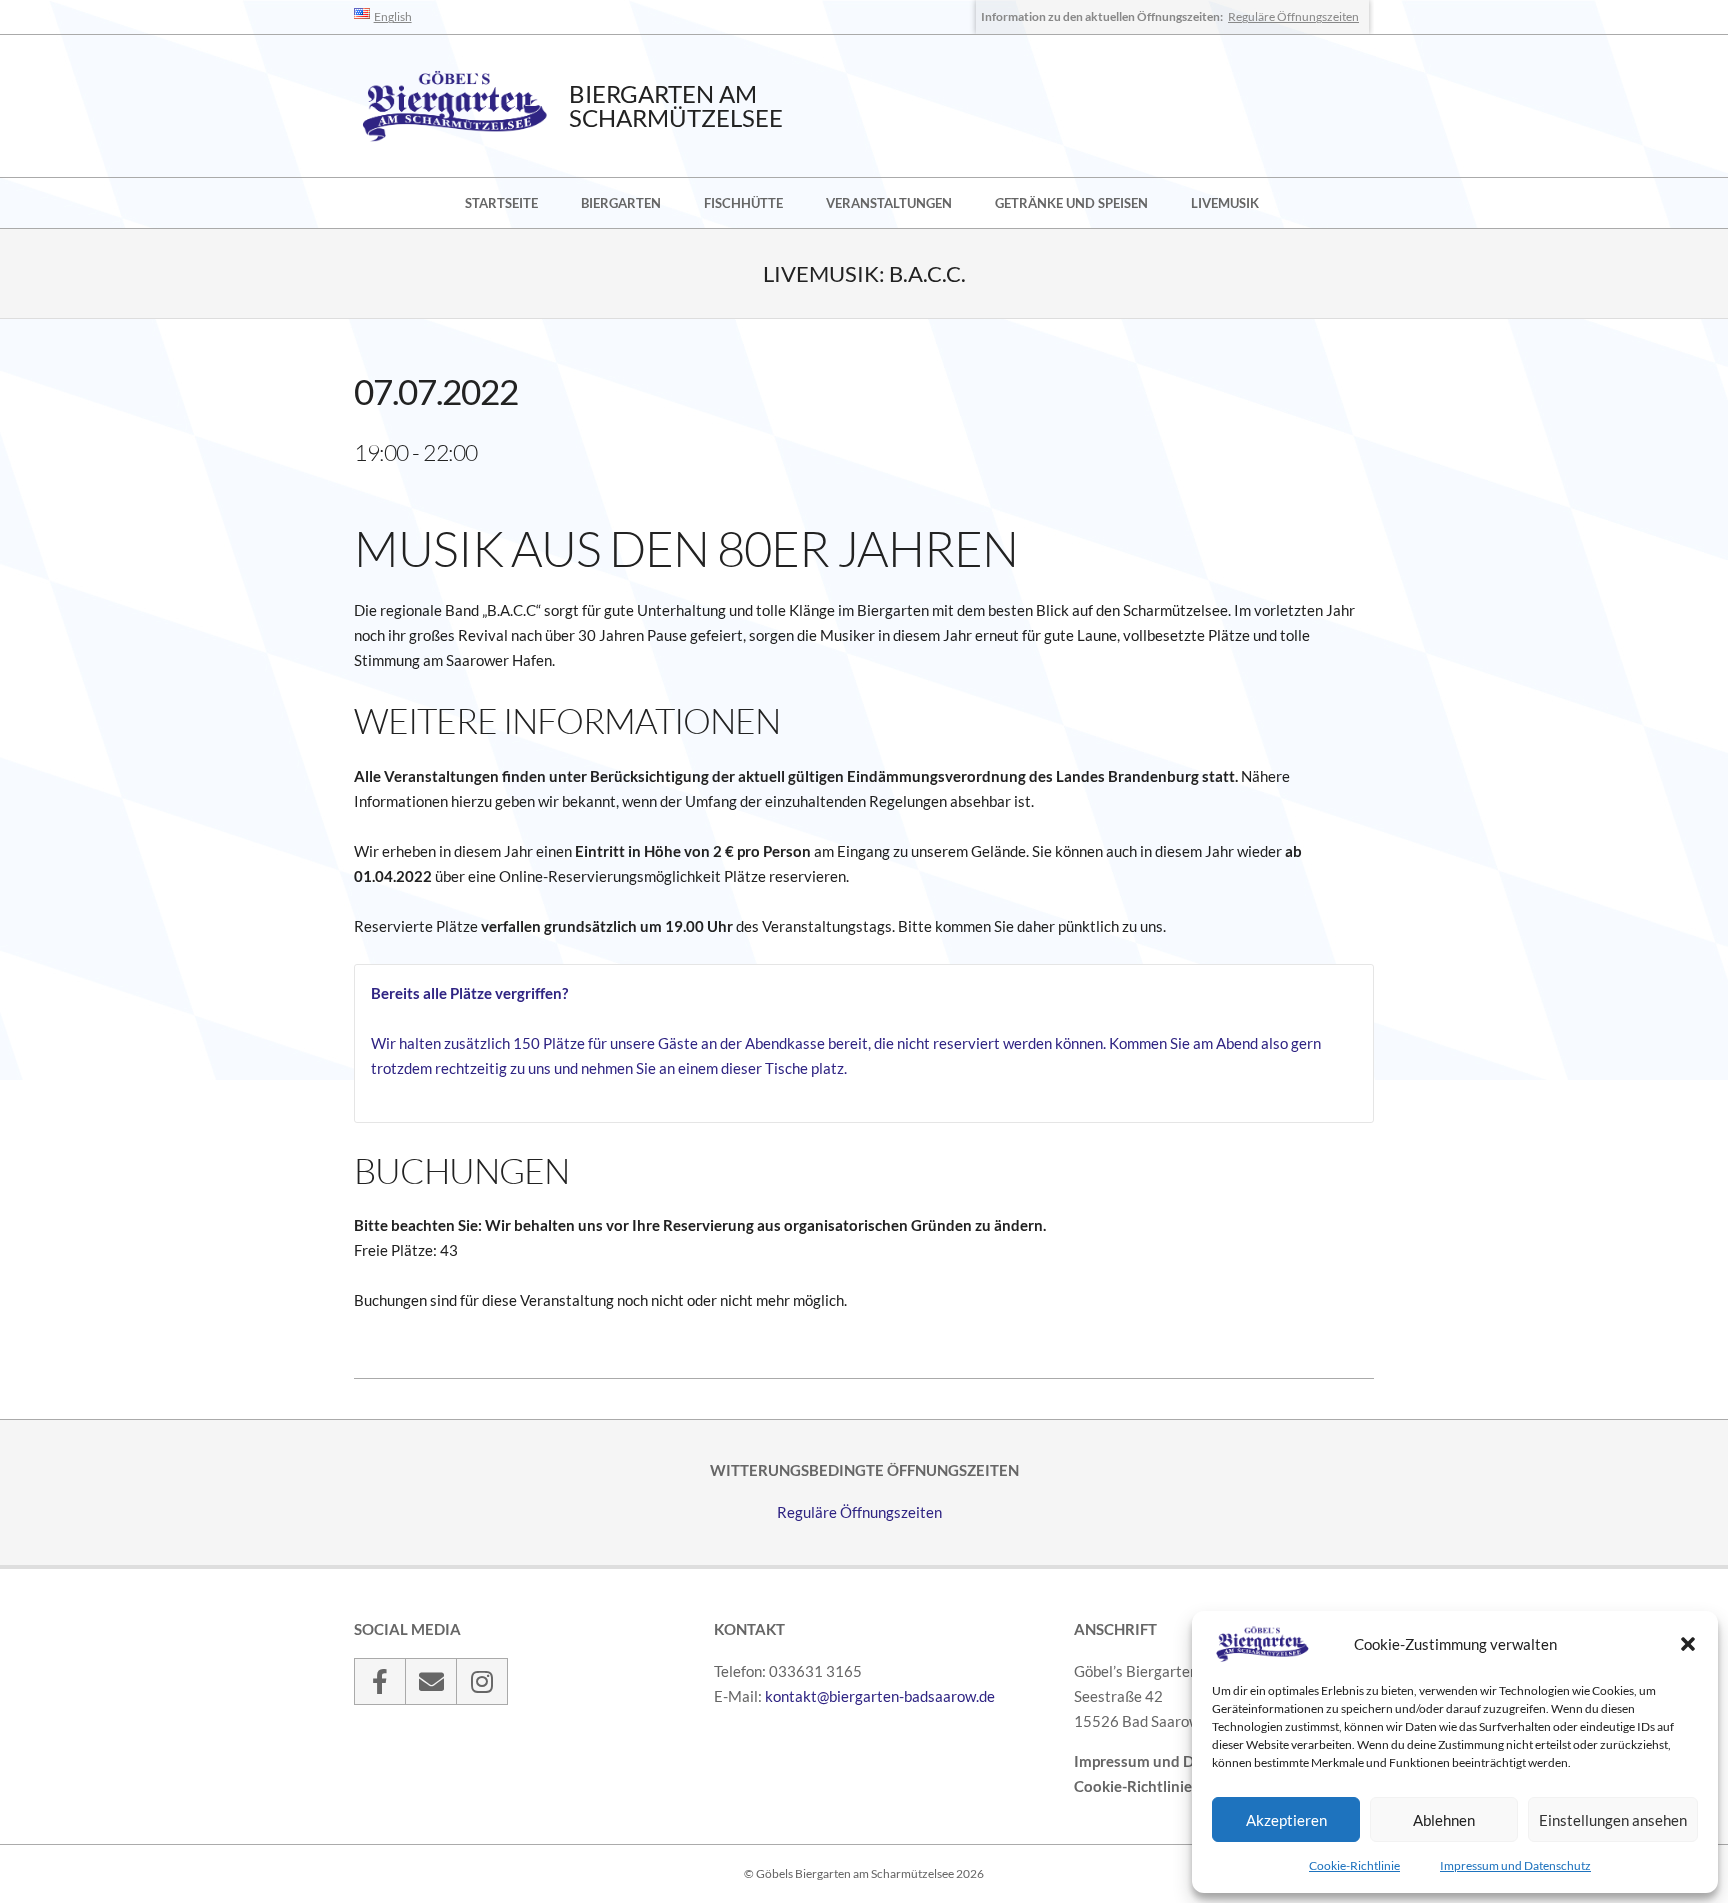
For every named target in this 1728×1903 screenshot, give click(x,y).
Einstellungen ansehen (1613, 1820)
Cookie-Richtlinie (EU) (1149, 1786)
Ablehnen (1444, 1820)
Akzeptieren (1286, 1820)
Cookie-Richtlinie (1354, 1865)
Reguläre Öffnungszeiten (1293, 16)
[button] (1688, 1644)
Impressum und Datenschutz (1515, 1865)
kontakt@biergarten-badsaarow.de (880, 1696)
